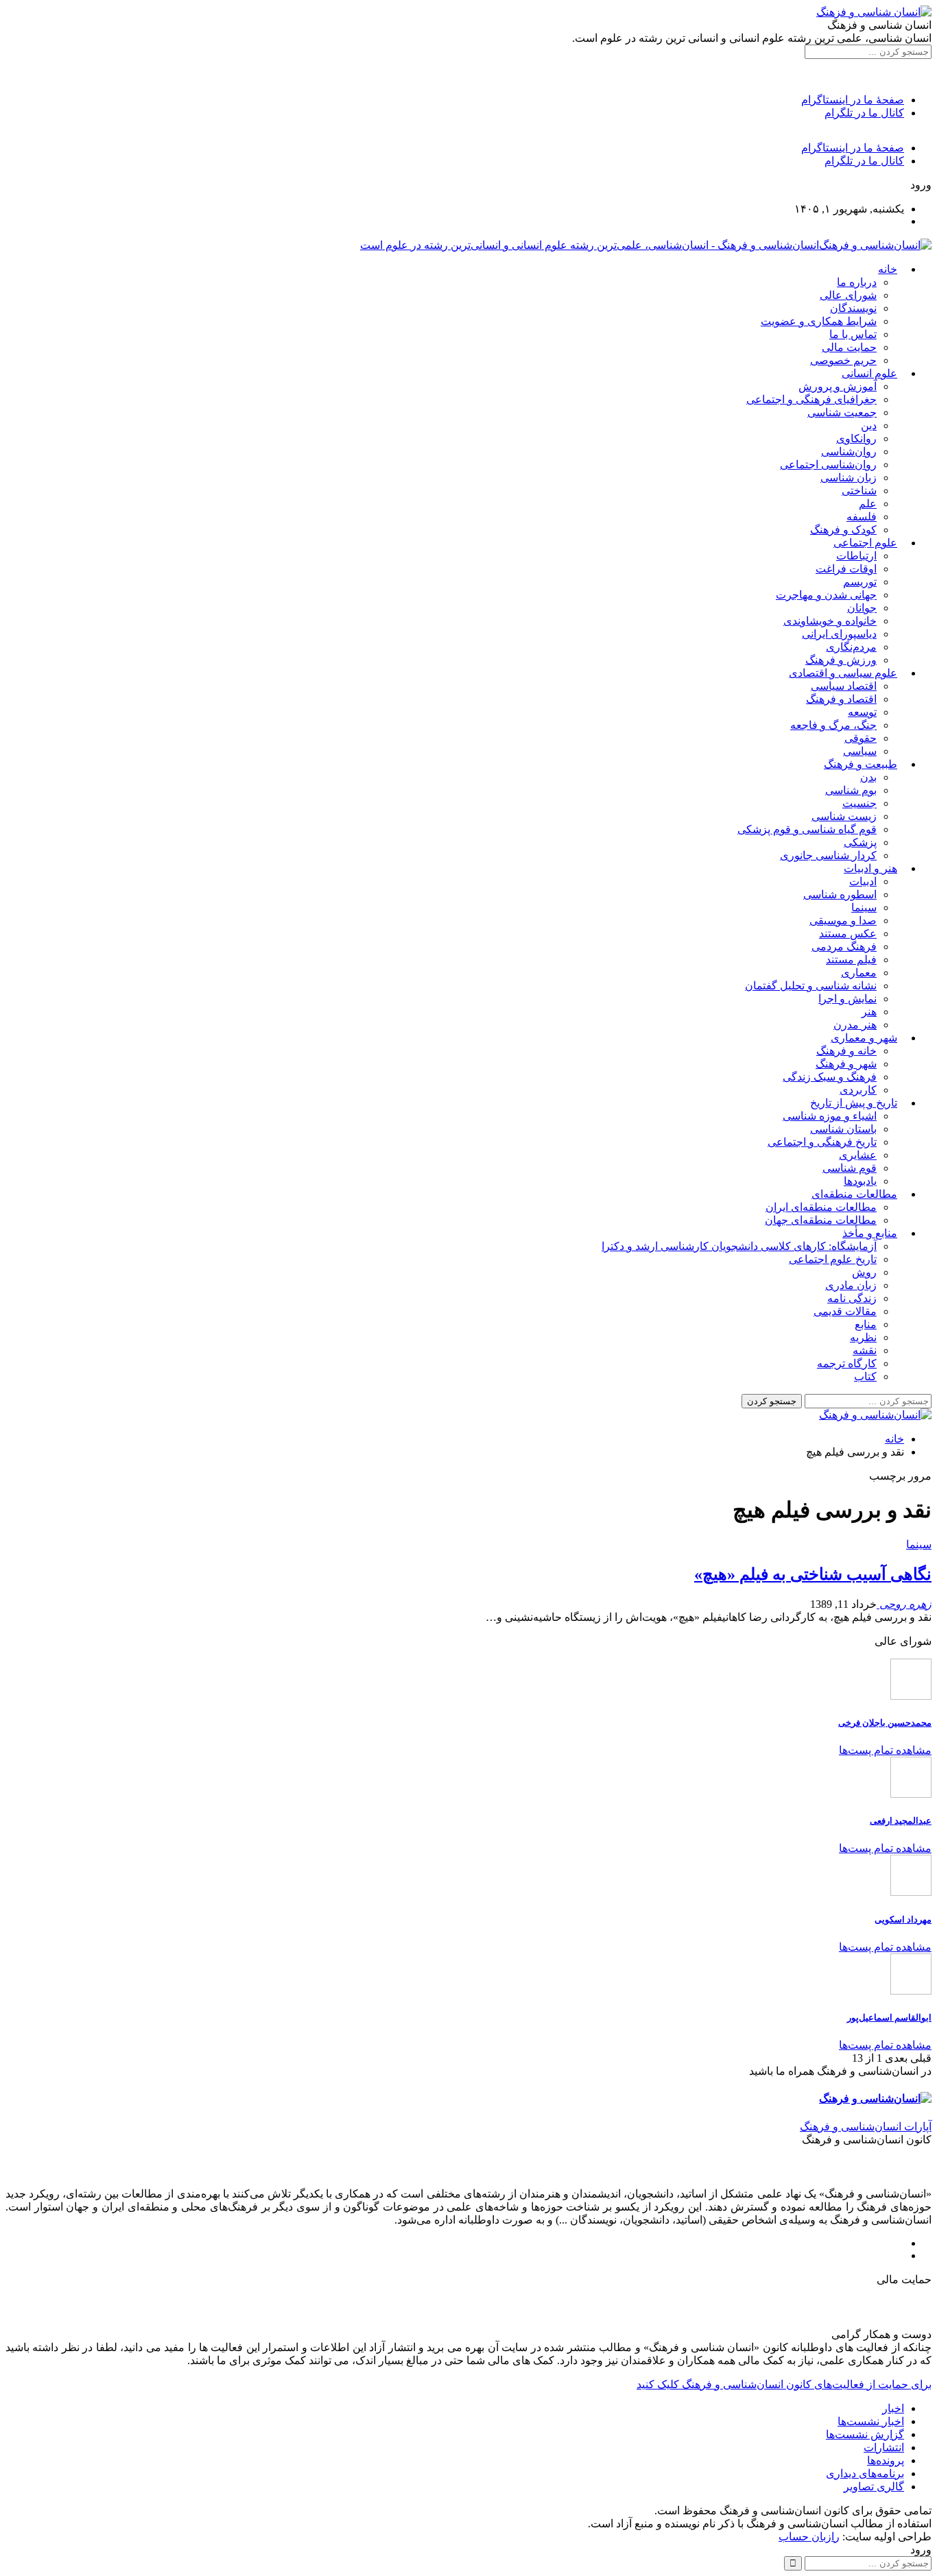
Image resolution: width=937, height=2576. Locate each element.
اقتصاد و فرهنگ (841, 699)
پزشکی (860, 842)
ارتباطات (856, 556)
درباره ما (857, 282)
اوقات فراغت (846, 569)
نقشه (865, 1350)
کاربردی (858, 1090)
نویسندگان (853, 308)
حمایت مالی (849, 347)
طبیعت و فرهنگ (861, 764)
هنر (869, 1012)
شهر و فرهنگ (846, 1064)
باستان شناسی (843, 1129)
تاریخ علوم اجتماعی (833, 1259)
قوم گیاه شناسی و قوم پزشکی (807, 829)
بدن (868, 777)
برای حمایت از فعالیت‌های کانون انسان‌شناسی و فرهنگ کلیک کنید (784, 2384)
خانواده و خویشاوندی (830, 621)
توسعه (862, 712)
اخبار (893, 2408)
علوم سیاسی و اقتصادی (843, 673)
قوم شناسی (850, 1168)
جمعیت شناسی (842, 412)
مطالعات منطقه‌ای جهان (821, 1220)
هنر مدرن (855, 1025)
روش (864, 1272)
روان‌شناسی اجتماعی (828, 465)
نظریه (863, 1337)
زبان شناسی (849, 478)
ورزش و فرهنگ (841, 660)
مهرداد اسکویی (903, 1919)
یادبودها (860, 1181)
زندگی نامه (852, 1298)
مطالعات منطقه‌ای (854, 1194)
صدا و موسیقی (843, 920)
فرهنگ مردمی (844, 947)
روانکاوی (856, 438)
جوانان (862, 608)
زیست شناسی (844, 816)
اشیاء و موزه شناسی (830, 1116)
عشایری (858, 1155)
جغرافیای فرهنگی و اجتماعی (811, 399)
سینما (864, 907)
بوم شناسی (851, 790)
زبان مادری (851, 1285)
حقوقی (861, 738)
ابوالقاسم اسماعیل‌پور (889, 2018)
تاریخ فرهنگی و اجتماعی (822, 1142)
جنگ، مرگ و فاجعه (833, 725)
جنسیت (859, 803)
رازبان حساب (809, 2537)
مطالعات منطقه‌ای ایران (821, 1207)
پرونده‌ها (886, 2460)
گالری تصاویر (874, 2487)
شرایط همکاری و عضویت (819, 321)
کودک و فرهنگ (843, 530)
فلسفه (862, 517)
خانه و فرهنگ (846, 1051)
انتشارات (884, 2447)
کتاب (865, 1376)
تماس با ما (853, 334)
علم (868, 504)
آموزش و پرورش (838, 386)
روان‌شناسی (849, 452)
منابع (866, 1324)
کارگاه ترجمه (847, 1363)
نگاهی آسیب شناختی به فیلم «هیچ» (813, 1574)
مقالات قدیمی (845, 1311)
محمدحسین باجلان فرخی (885, 1723)
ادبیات (863, 881)
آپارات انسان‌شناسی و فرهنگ (866, 2127)
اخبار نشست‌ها (871, 2421)
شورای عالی (848, 295)
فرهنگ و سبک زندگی (830, 1077)
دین (869, 425)
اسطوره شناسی (840, 894)
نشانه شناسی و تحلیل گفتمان (811, 986)
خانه (888, 269)
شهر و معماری (864, 1038)
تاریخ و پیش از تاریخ (854, 1103)
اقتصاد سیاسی (844, 686)
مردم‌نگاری (851, 647)
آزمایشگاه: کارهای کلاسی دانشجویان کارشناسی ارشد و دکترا (739, 1246)
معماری (859, 973)
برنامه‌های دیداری (865, 2473)
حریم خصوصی (843, 360)
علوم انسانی (869, 373)
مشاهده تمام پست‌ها (885, 1750)
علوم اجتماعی (865, 543)
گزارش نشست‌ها (865, 2434)
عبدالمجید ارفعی (901, 1821)
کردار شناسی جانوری (828, 855)
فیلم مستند (851, 960)
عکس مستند (848, 934)
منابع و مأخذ (870, 1233)
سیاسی (860, 751)
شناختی (859, 491)
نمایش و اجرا (847, 999)
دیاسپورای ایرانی (839, 634)
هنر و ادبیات (870, 868)
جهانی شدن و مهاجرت (826, 595)
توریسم (860, 582)
